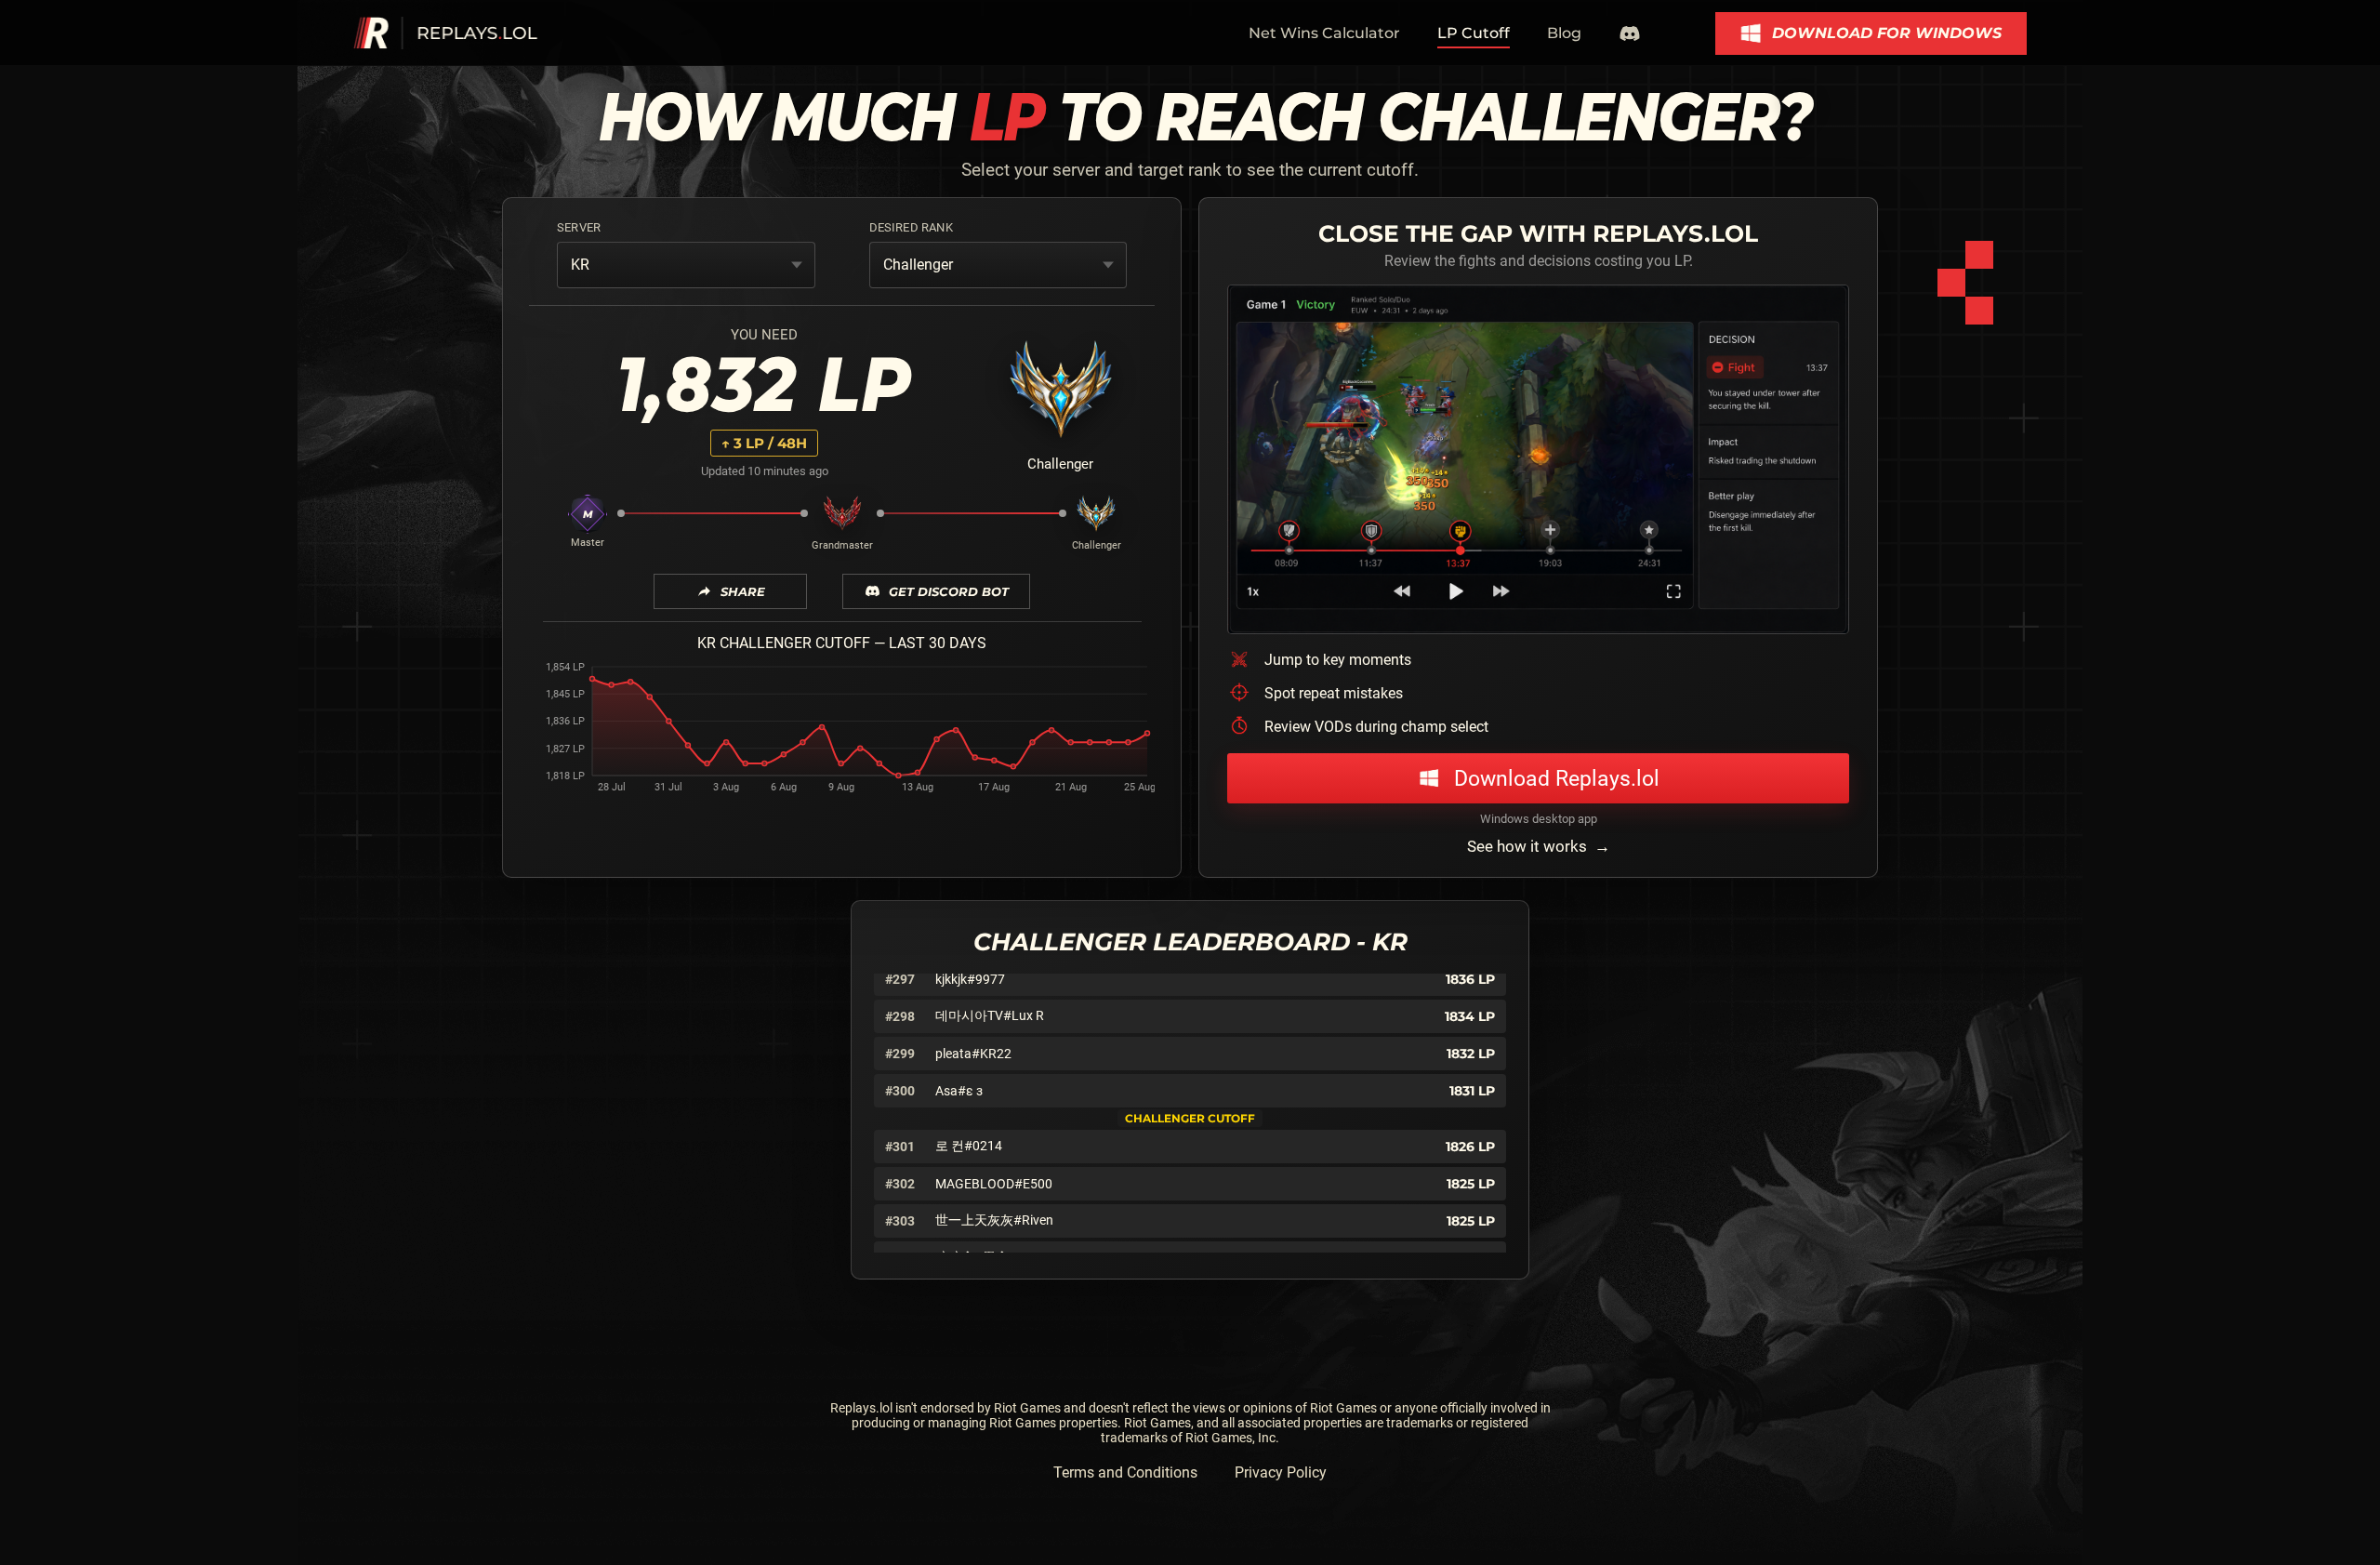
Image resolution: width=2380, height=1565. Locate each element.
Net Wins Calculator (1324, 33)
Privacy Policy (1281, 1472)
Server (579, 227)
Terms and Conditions (1125, 1472)
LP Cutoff (1474, 33)
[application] (842, 731)
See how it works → (1539, 846)
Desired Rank (911, 227)
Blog (1564, 33)
